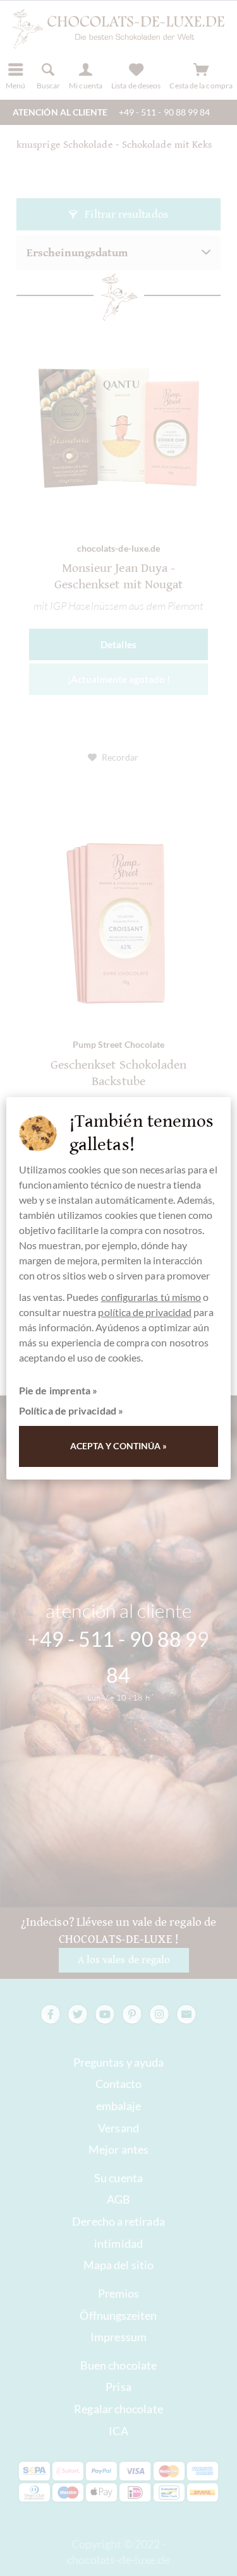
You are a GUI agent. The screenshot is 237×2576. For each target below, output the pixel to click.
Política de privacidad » (71, 1410)
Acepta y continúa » (119, 1446)
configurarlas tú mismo (151, 1297)
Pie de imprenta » (58, 1390)
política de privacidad (145, 1312)
